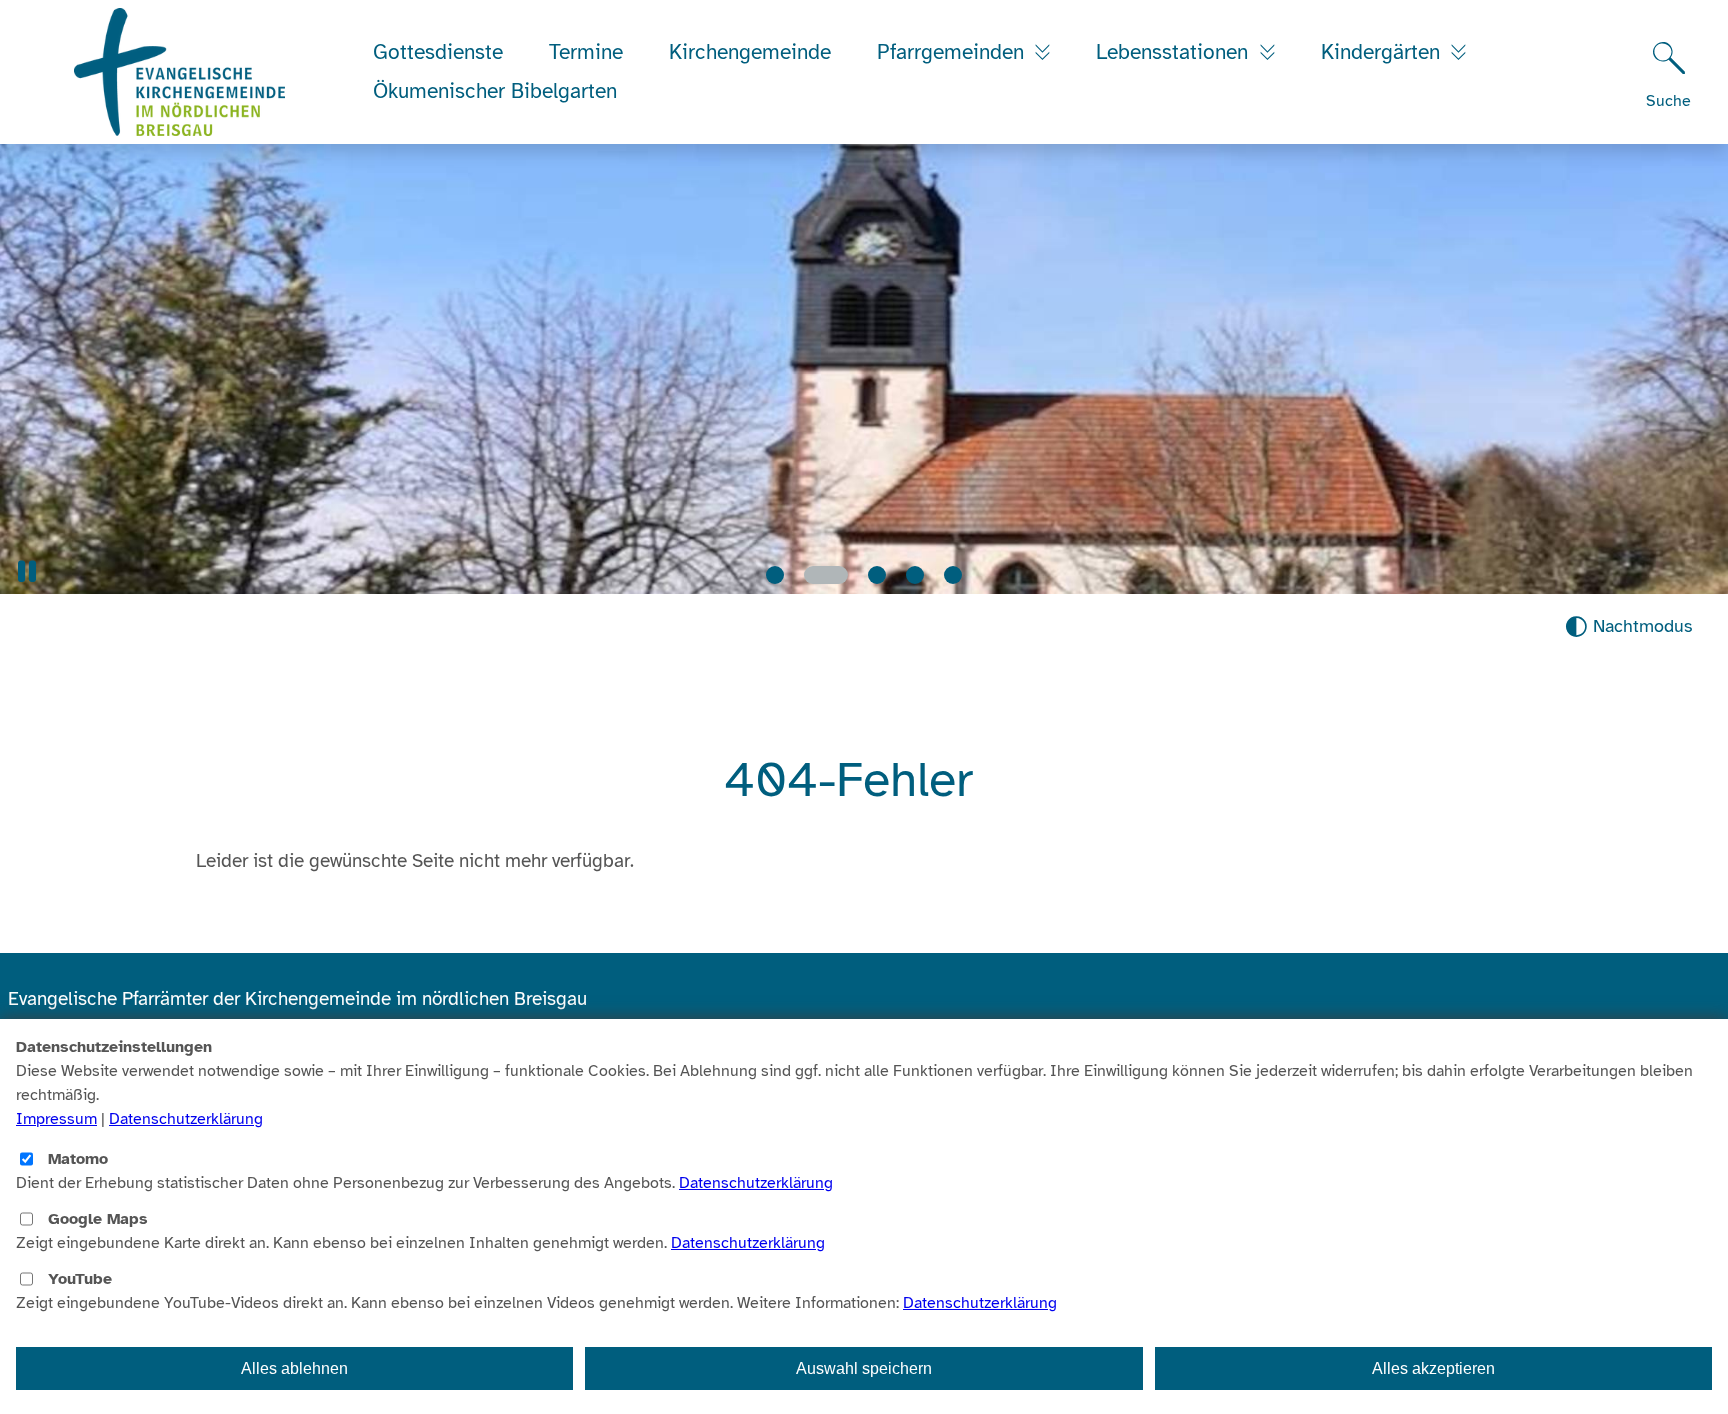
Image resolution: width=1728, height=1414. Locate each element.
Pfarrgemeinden (953, 52)
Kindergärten (1383, 52)
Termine (586, 52)
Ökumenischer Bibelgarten (495, 91)
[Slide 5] (953, 575)
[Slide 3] (864, 575)
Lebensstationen (1175, 52)
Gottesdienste (438, 52)
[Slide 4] (915, 575)
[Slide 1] (775, 575)
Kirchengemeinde (750, 52)
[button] (27, 571)
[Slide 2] (813, 575)
